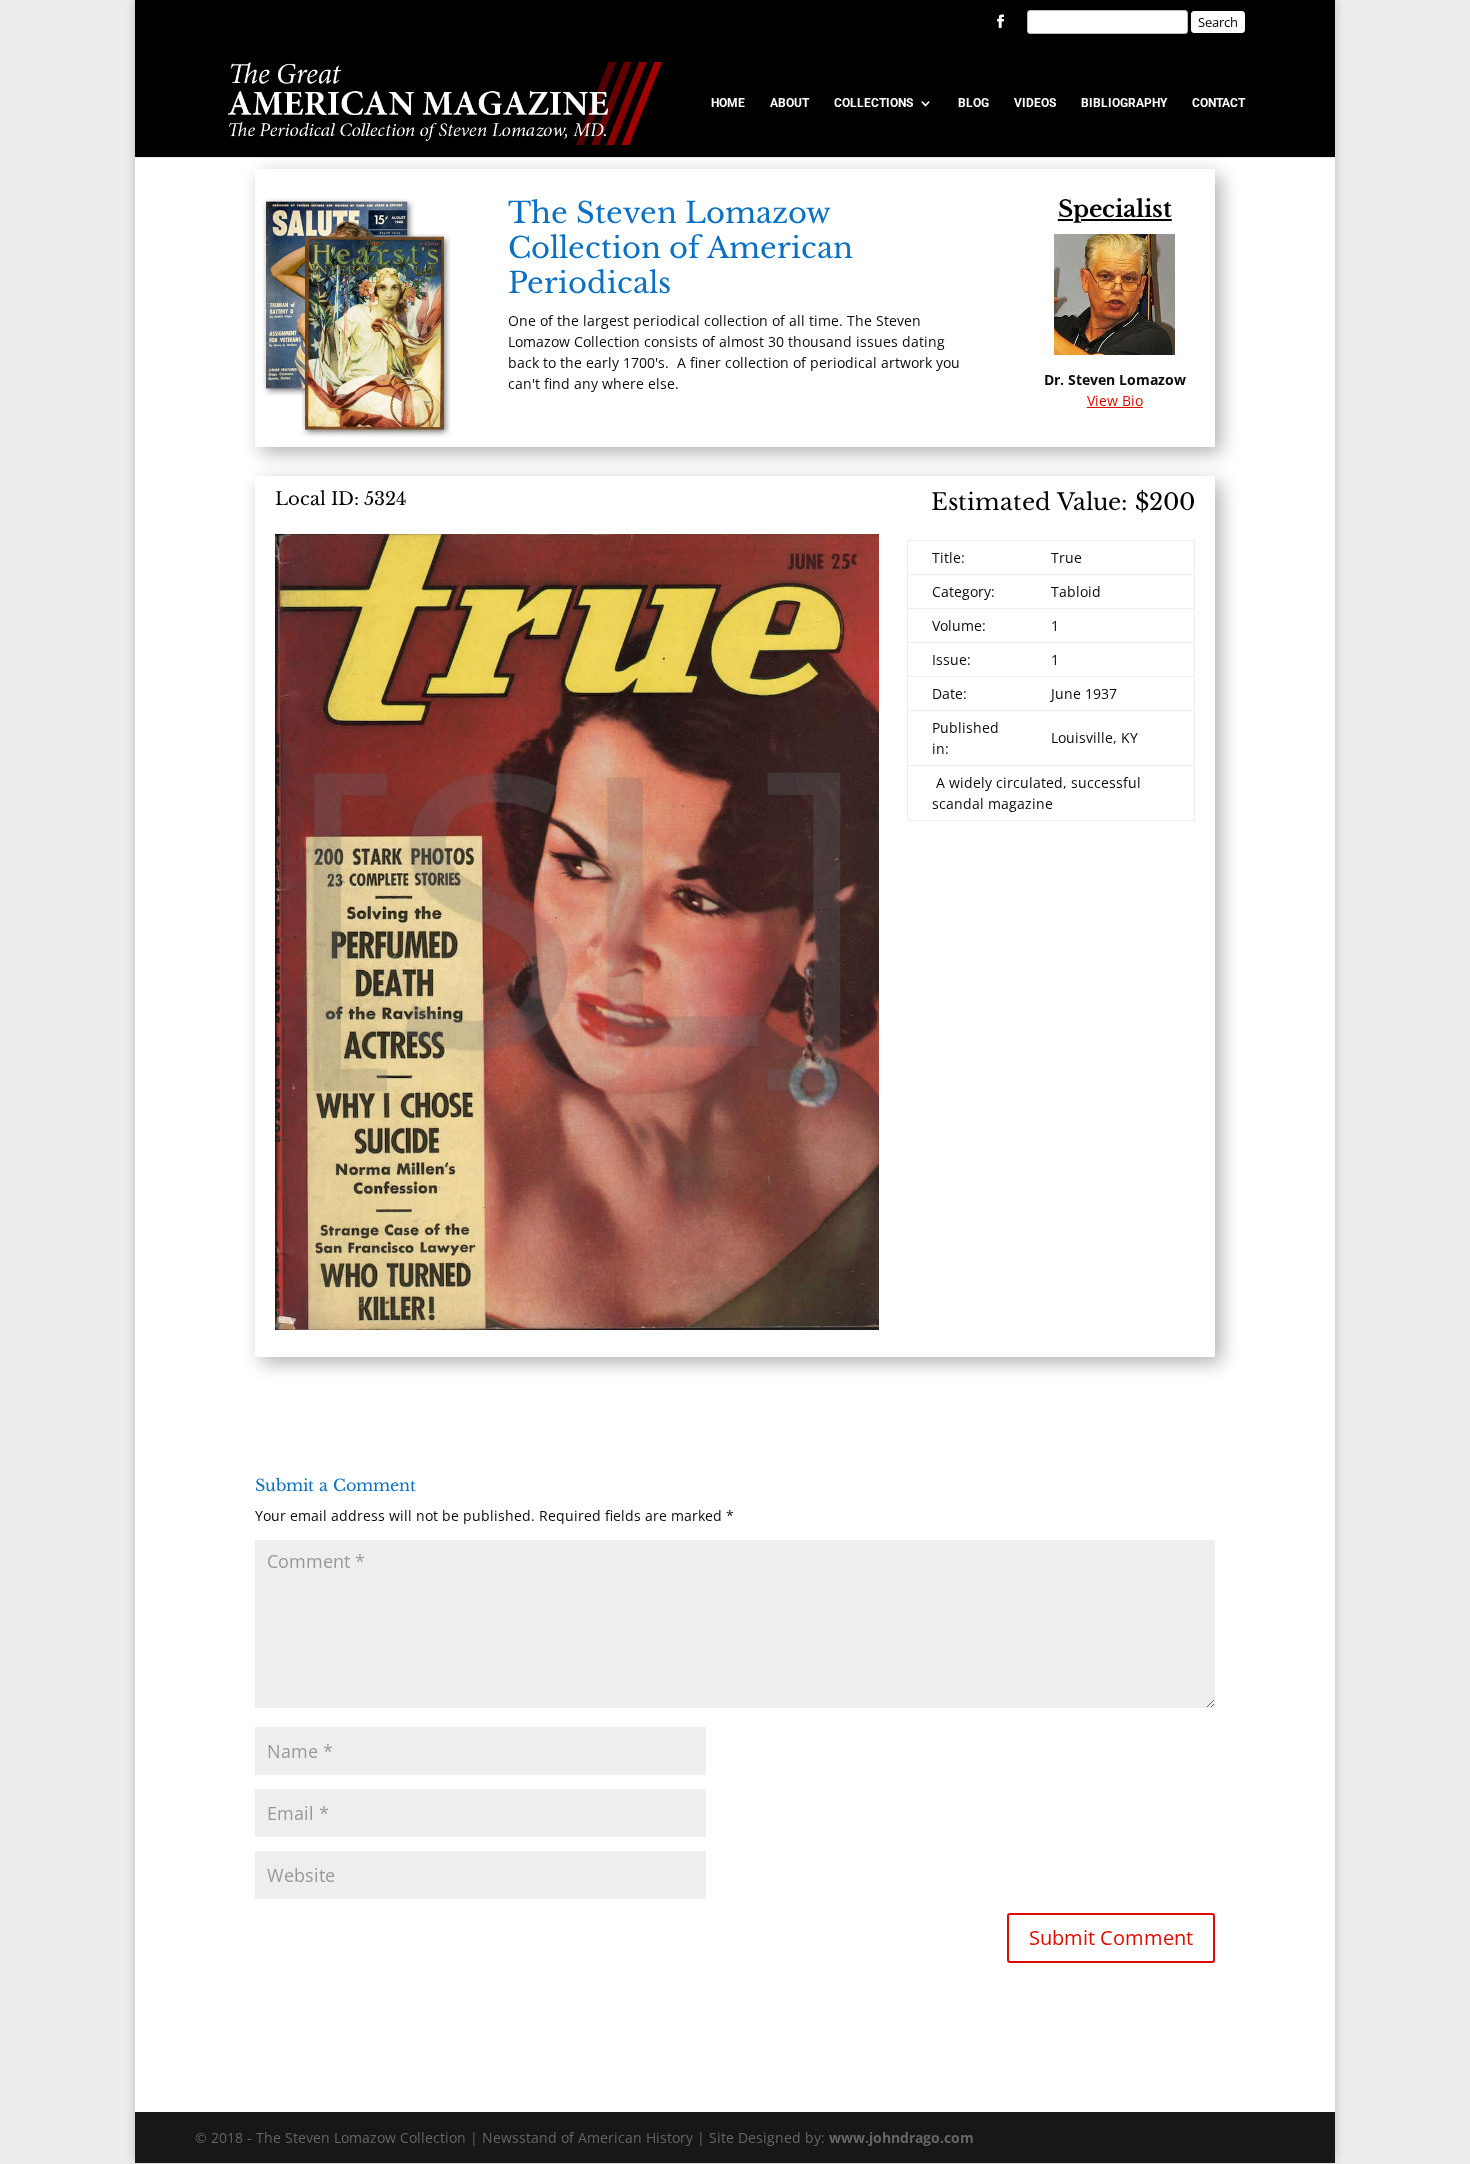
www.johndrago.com (901, 2137)
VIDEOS (1035, 103)
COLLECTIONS (873, 103)
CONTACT (1218, 103)
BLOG (973, 103)
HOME (728, 103)
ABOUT (789, 103)
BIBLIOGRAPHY (1124, 103)
